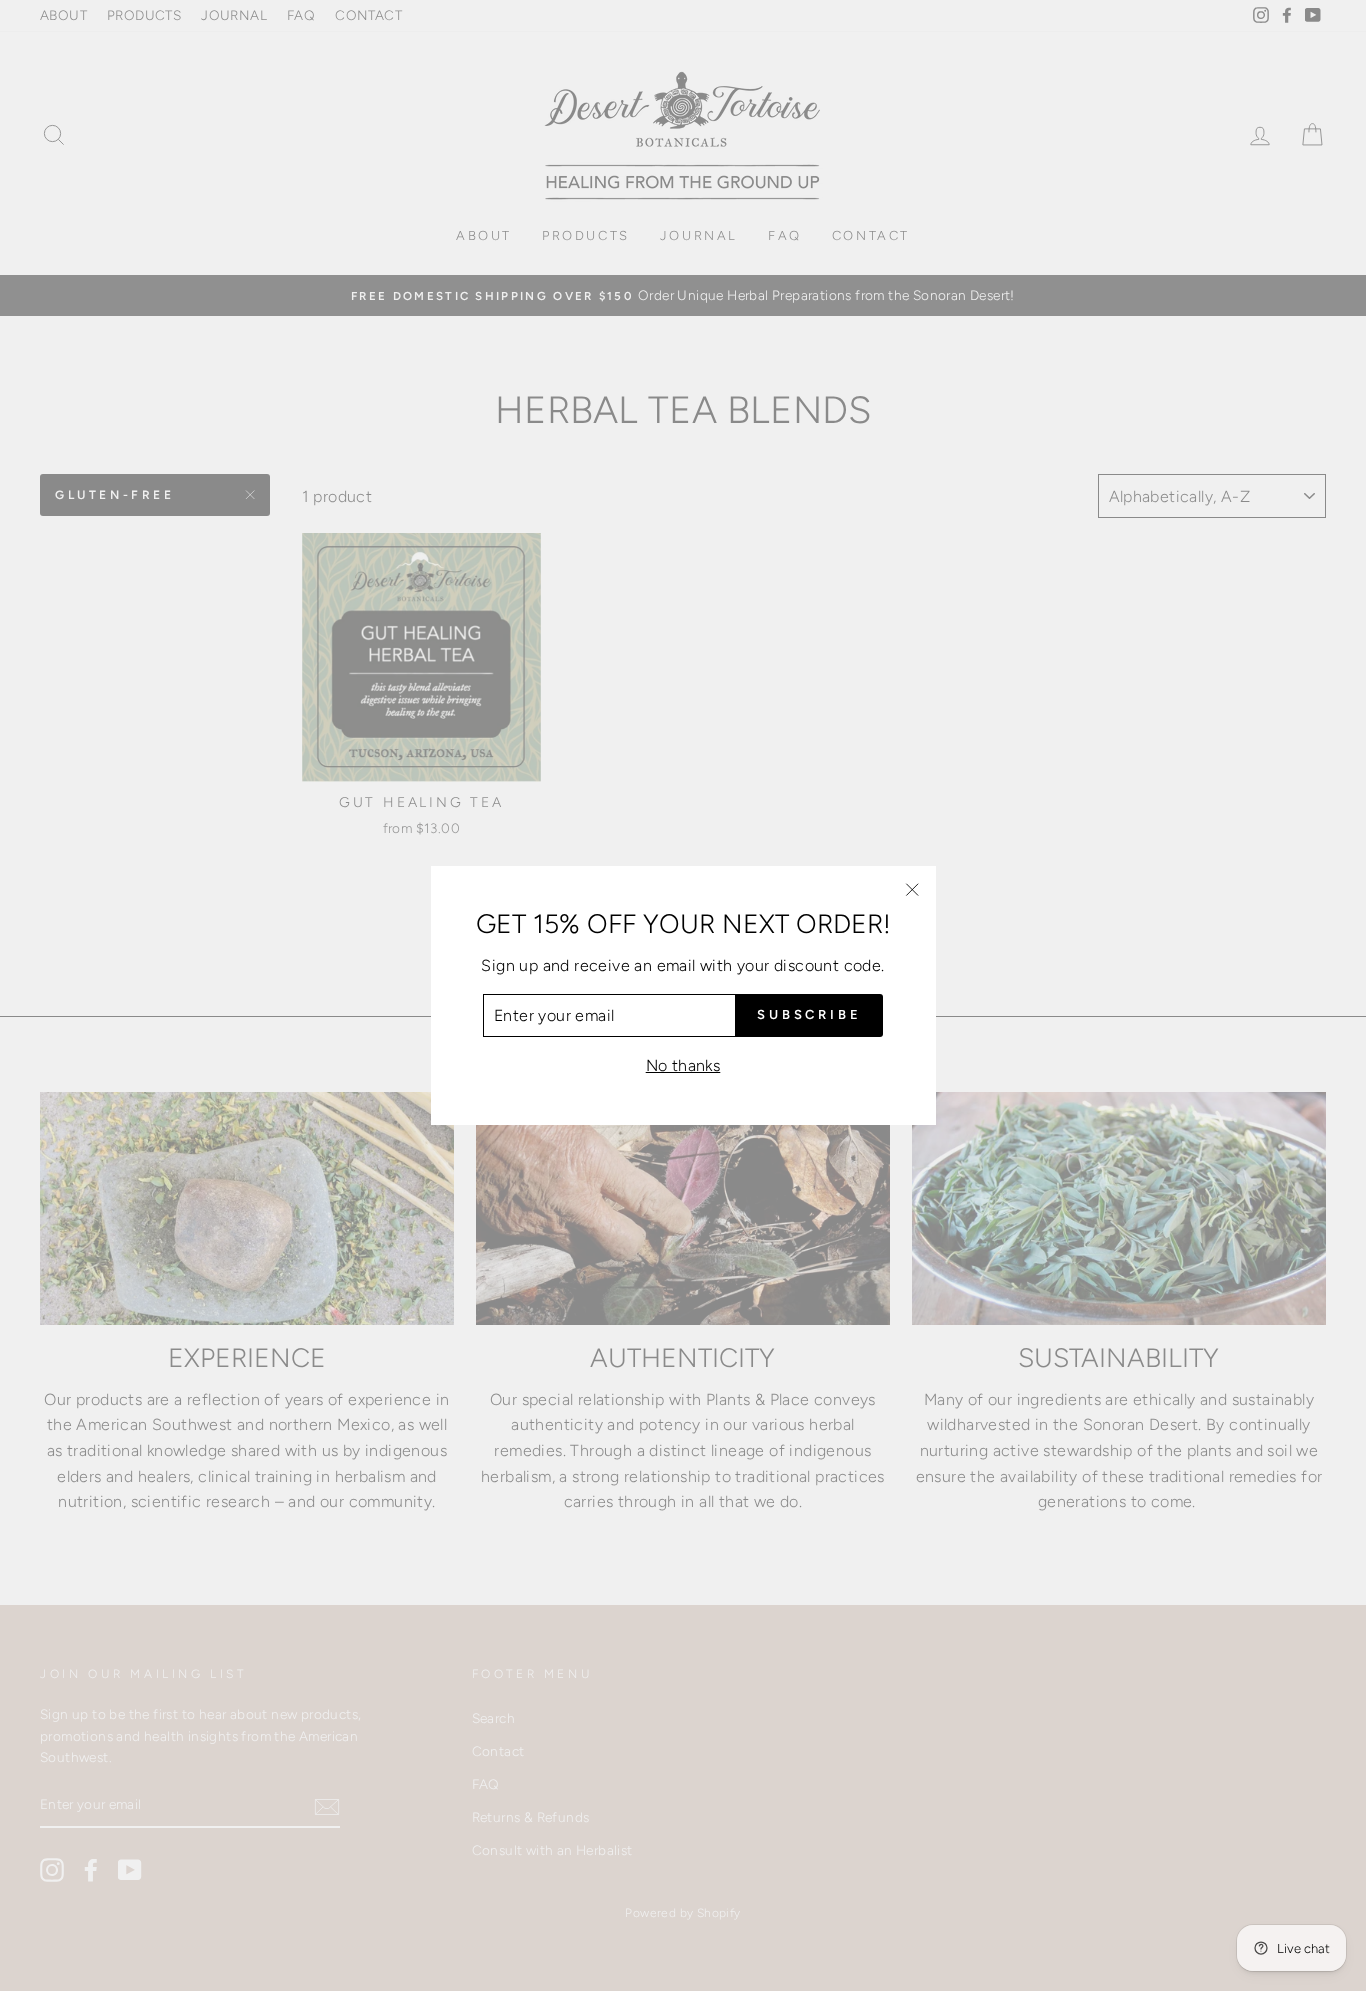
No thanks (683, 1065)
